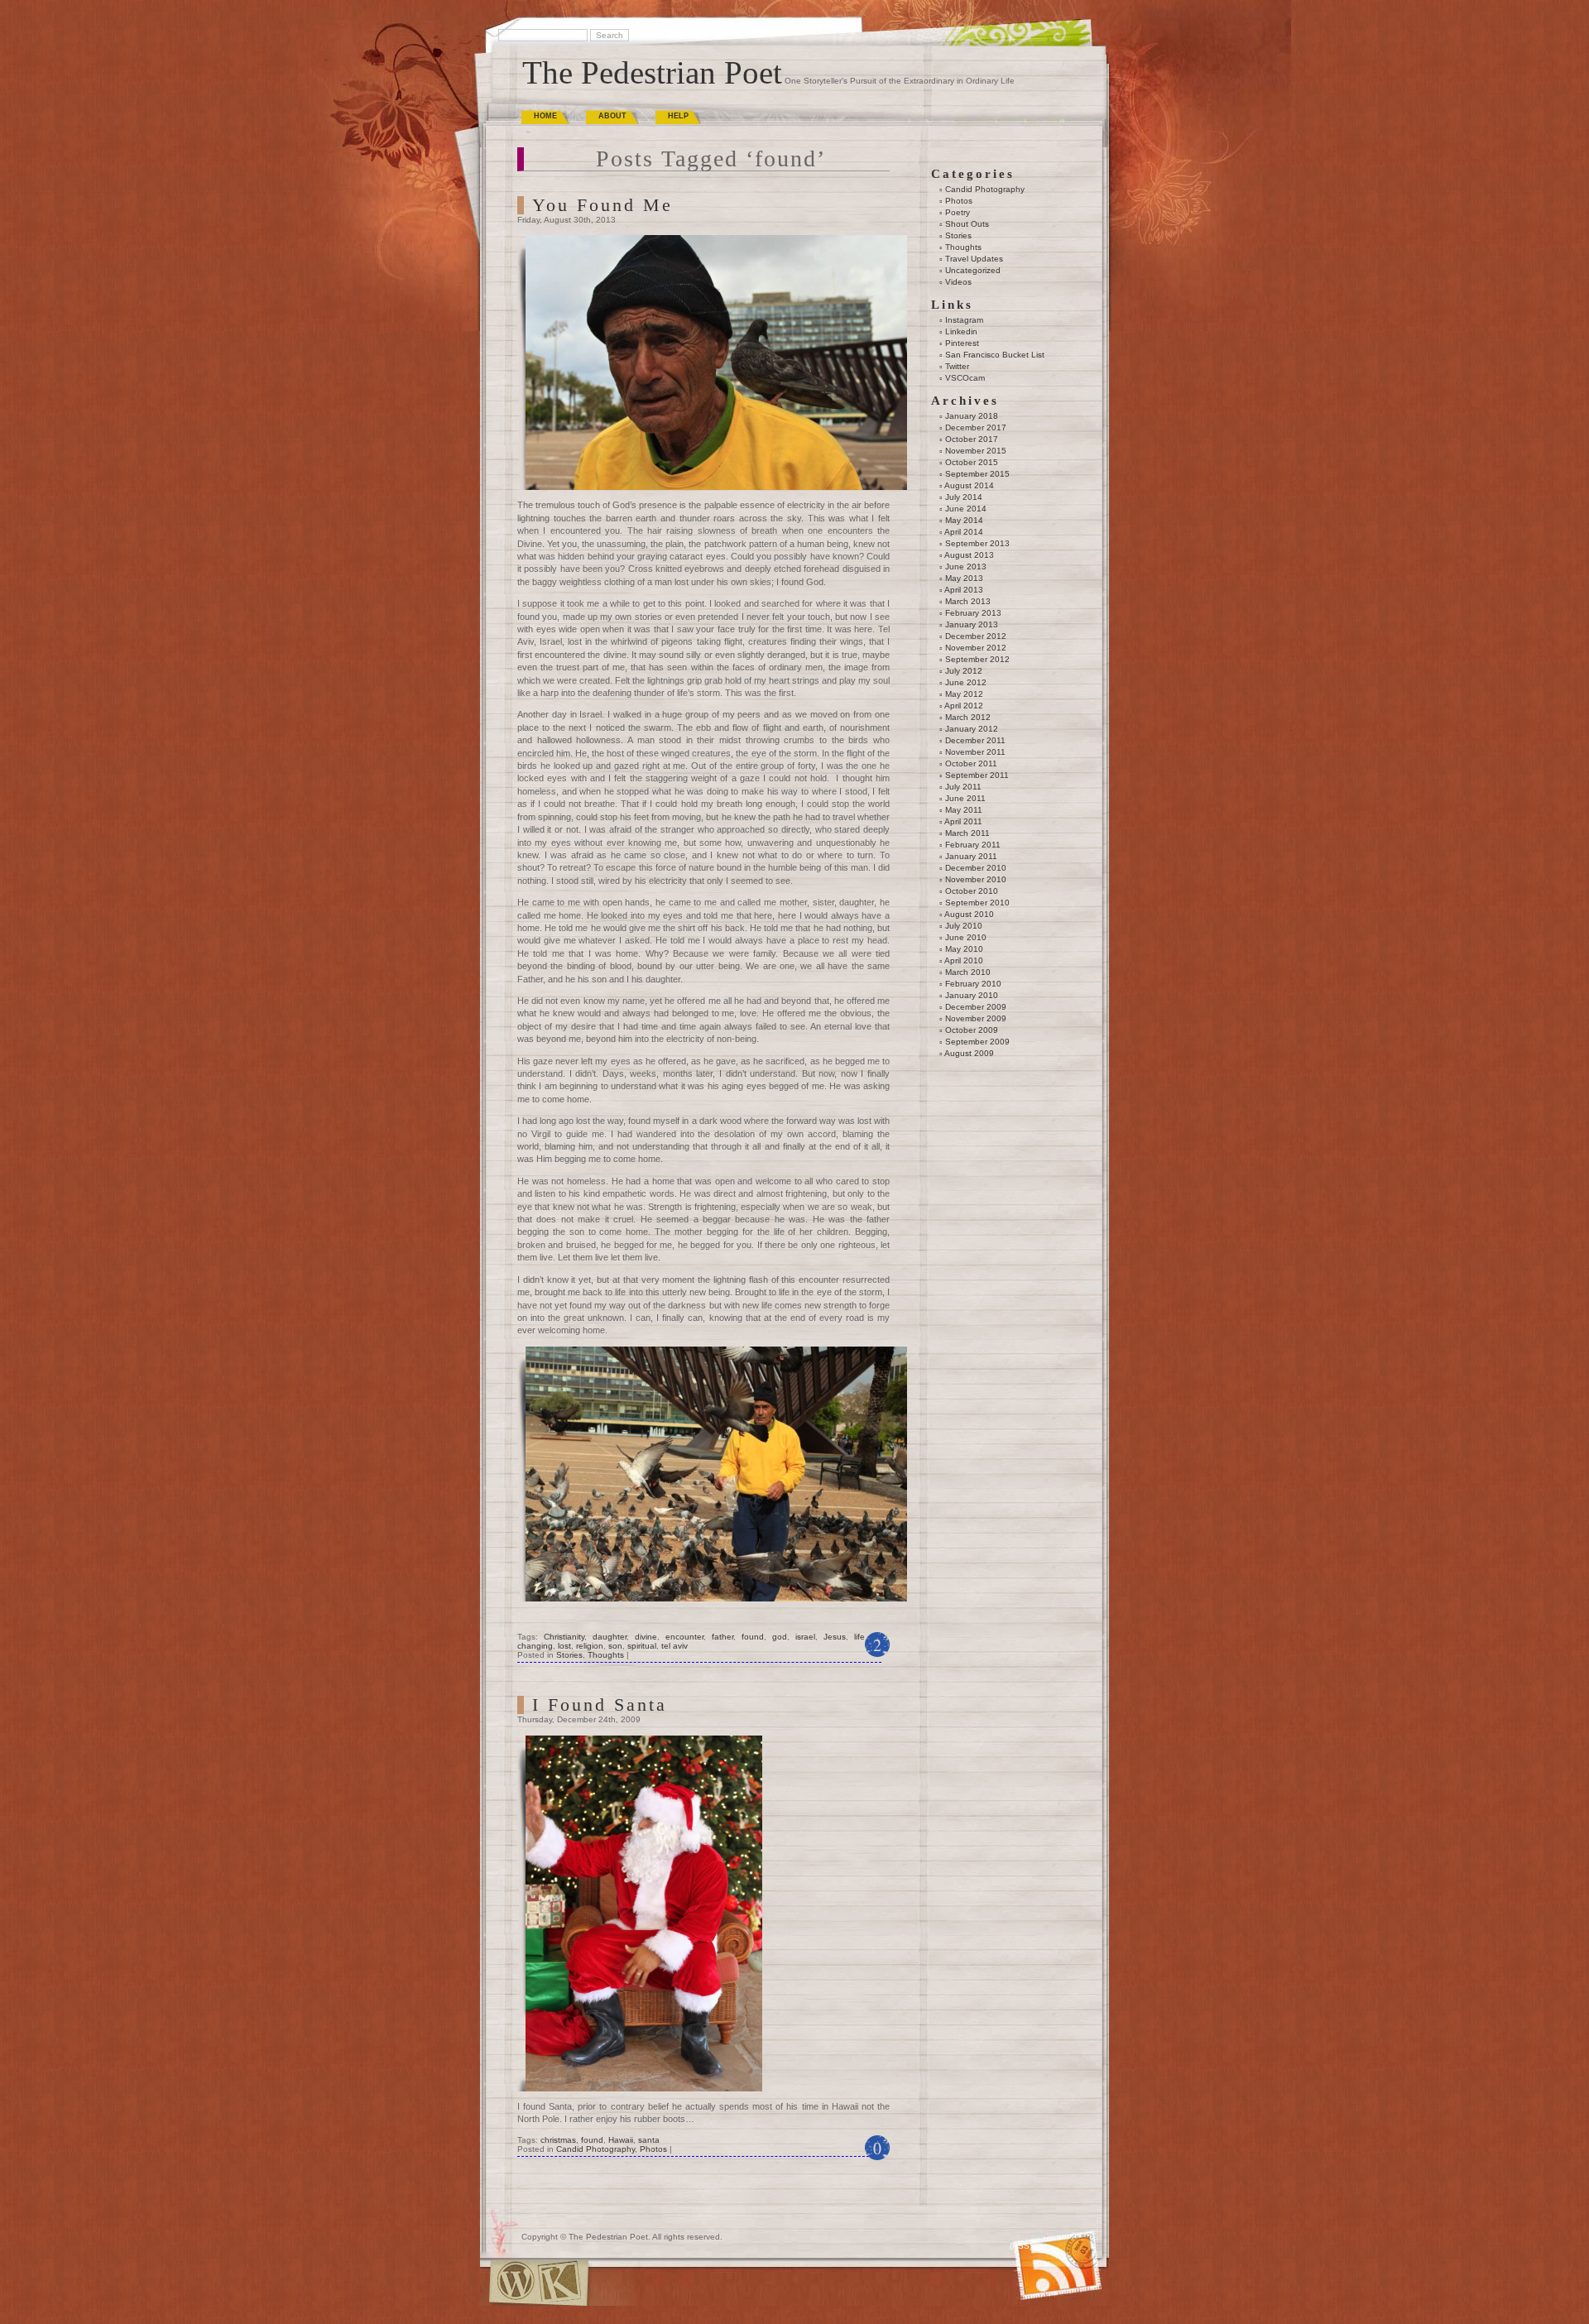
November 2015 (976, 451)
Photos (653, 2149)
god (780, 1637)
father (722, 1637)
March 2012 (968, 717)
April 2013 (964, 590)
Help (678, 116)
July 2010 (964, 926)
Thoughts (606, 1655)
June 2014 (966, 509)
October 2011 (971, 763)
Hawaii (621, 2140)
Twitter (957, 366)
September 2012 (977, 659)
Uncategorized (973, 270)
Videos (958, 282)
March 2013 (968, 601)
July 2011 (963, 787)
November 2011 (975, 752)
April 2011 (963, 821)
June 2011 (965, 798)
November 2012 (976, 648)
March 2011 (967, 833)
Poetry (958, 212)
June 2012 (966, 682)
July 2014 (964, 497)
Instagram (964, 320)
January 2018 (972, 416)
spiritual (642, 1646)
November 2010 (976, 879)
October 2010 (972, 891)
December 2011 (975, 740)
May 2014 (964, 520)
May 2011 (964, 810)
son (615, 1646)
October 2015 (972, 462)
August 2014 (969, 485)
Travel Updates (974, 259)
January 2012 (972, 729)
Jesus (835, 1637)
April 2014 (964, 532)
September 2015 (977, 474)
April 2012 (964, 706)
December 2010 (976, 868)
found (753, 1637)
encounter (684, 1637)
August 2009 (969, 1053)
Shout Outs (967, 224)
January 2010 (972, 995)
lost (564, 1646)
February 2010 (973, 984)
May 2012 (964, 694)
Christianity (564, 1637)
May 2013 (964, 578)
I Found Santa (600, 1705)
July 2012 (964, 671)
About (612, 116)
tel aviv (674, 1646)
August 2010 (969, 914)
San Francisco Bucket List (995, 355)
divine (646, 1637)
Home (545, 116)
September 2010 (977, 903)
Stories (569, 1655)
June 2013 (966, 567)
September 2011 (977, 775)
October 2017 (972, 439)
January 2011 (971, 856)
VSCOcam (965, 378)
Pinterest (962, 343)
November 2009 (976, 1018)
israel (805, 1637)
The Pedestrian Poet (652, 72)
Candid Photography (595, 2149)
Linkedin (961, 331)
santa (649, 2140)
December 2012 (976, 636)
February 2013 (973, 613)
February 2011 (973, 845)
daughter (610, 1637)
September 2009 (977, 1042)
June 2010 (966, 937)
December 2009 (976, 1007)
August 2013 (969, 555)
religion (590, 1646)
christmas (558, 2140)
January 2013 (972, 624)
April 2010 (964, 960)
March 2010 (968, 972)
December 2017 (976, 427)
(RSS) (1021, 2246)
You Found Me (602, 205)
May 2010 (964, 949)
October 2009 (972, 1030)
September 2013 (977, 543)
